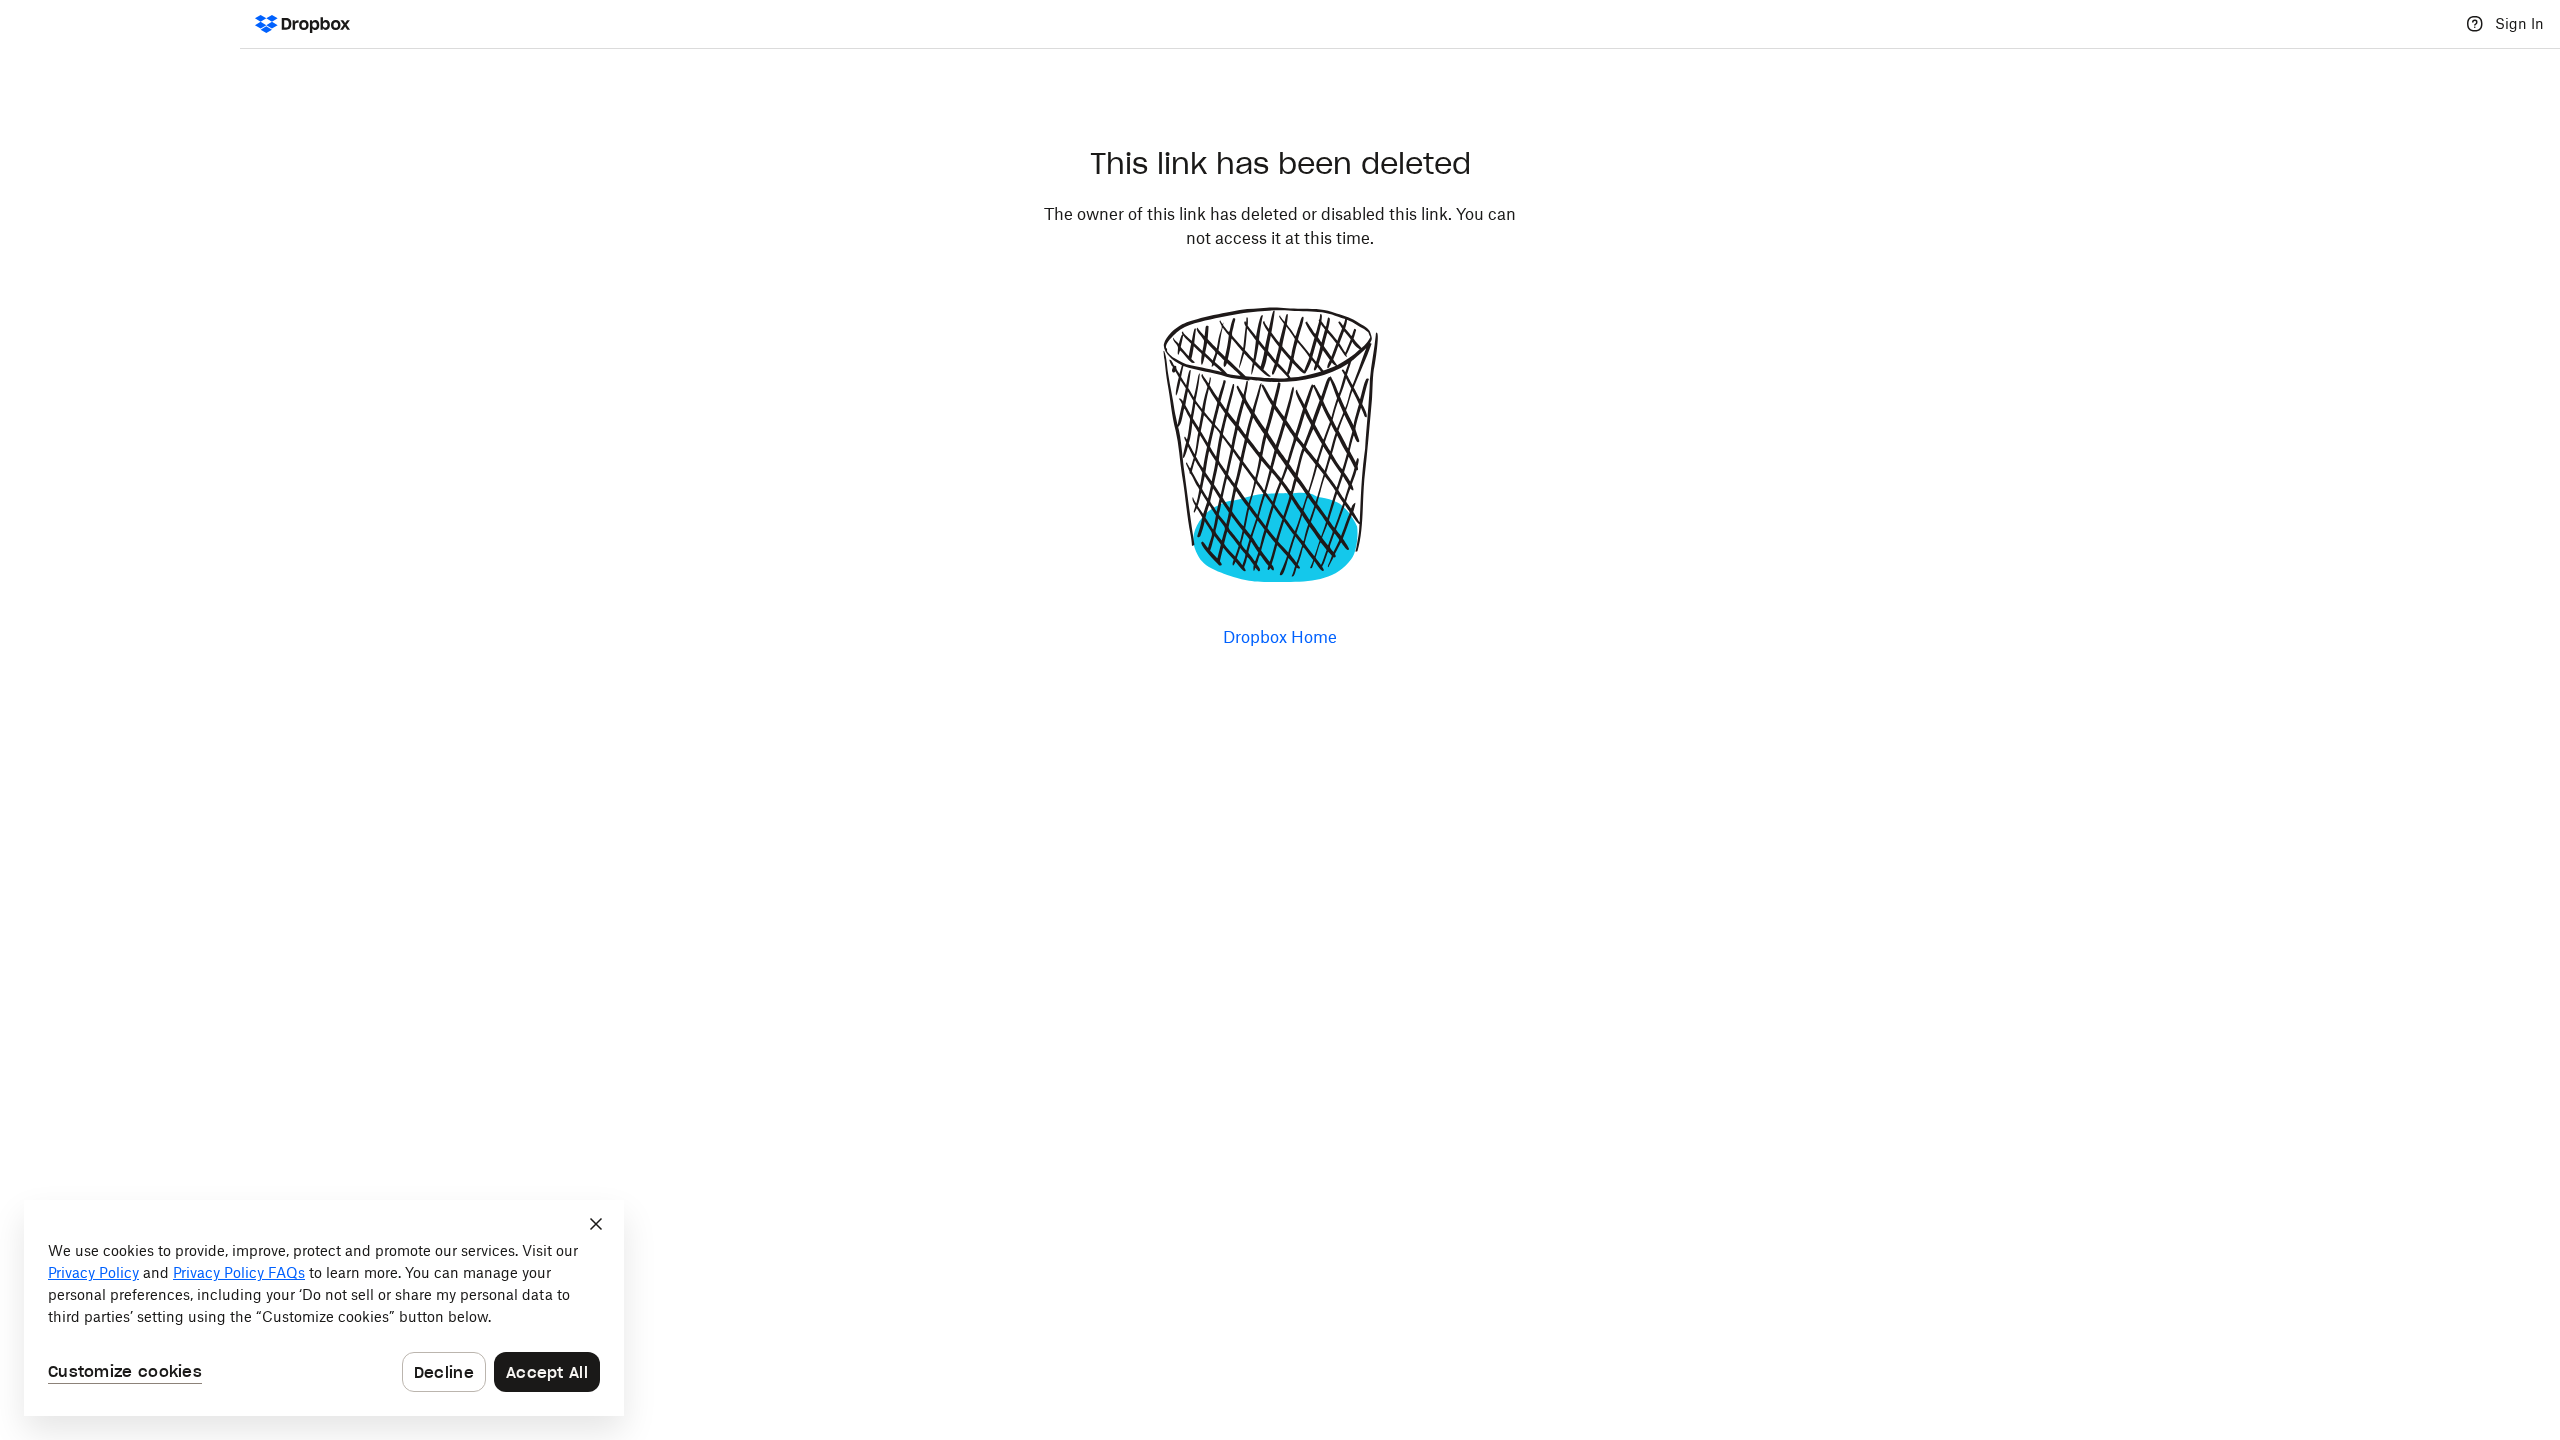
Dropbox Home (1280, 637)
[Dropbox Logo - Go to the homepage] (302, 24)
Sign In (2519, 23)
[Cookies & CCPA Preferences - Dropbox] (324, 1308)
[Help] (2475, 24)
